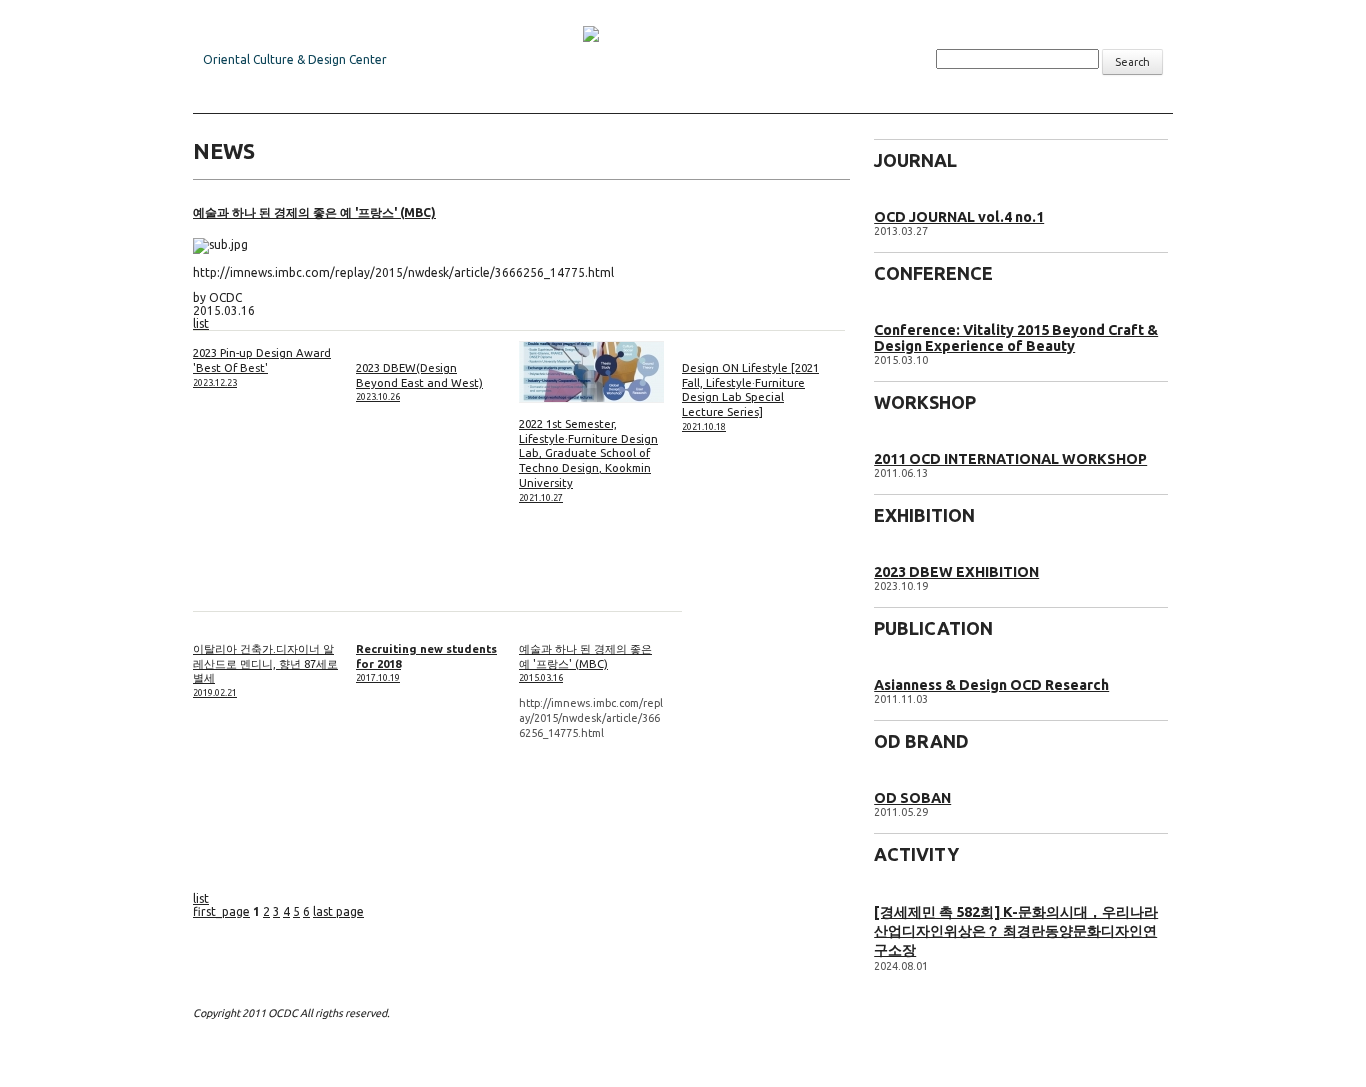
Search (1132, 62)
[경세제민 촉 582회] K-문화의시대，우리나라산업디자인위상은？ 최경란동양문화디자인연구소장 (1016, 931)
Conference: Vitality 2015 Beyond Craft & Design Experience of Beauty (1016, 338)
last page (338, 911)
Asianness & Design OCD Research (991, 685)
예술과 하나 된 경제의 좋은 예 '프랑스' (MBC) (314, 212)
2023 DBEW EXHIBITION (956, 572)
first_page (221, 911)
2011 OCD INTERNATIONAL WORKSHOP (1010, 459)
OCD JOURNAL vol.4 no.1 (959, 217)
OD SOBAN (912, 798)
